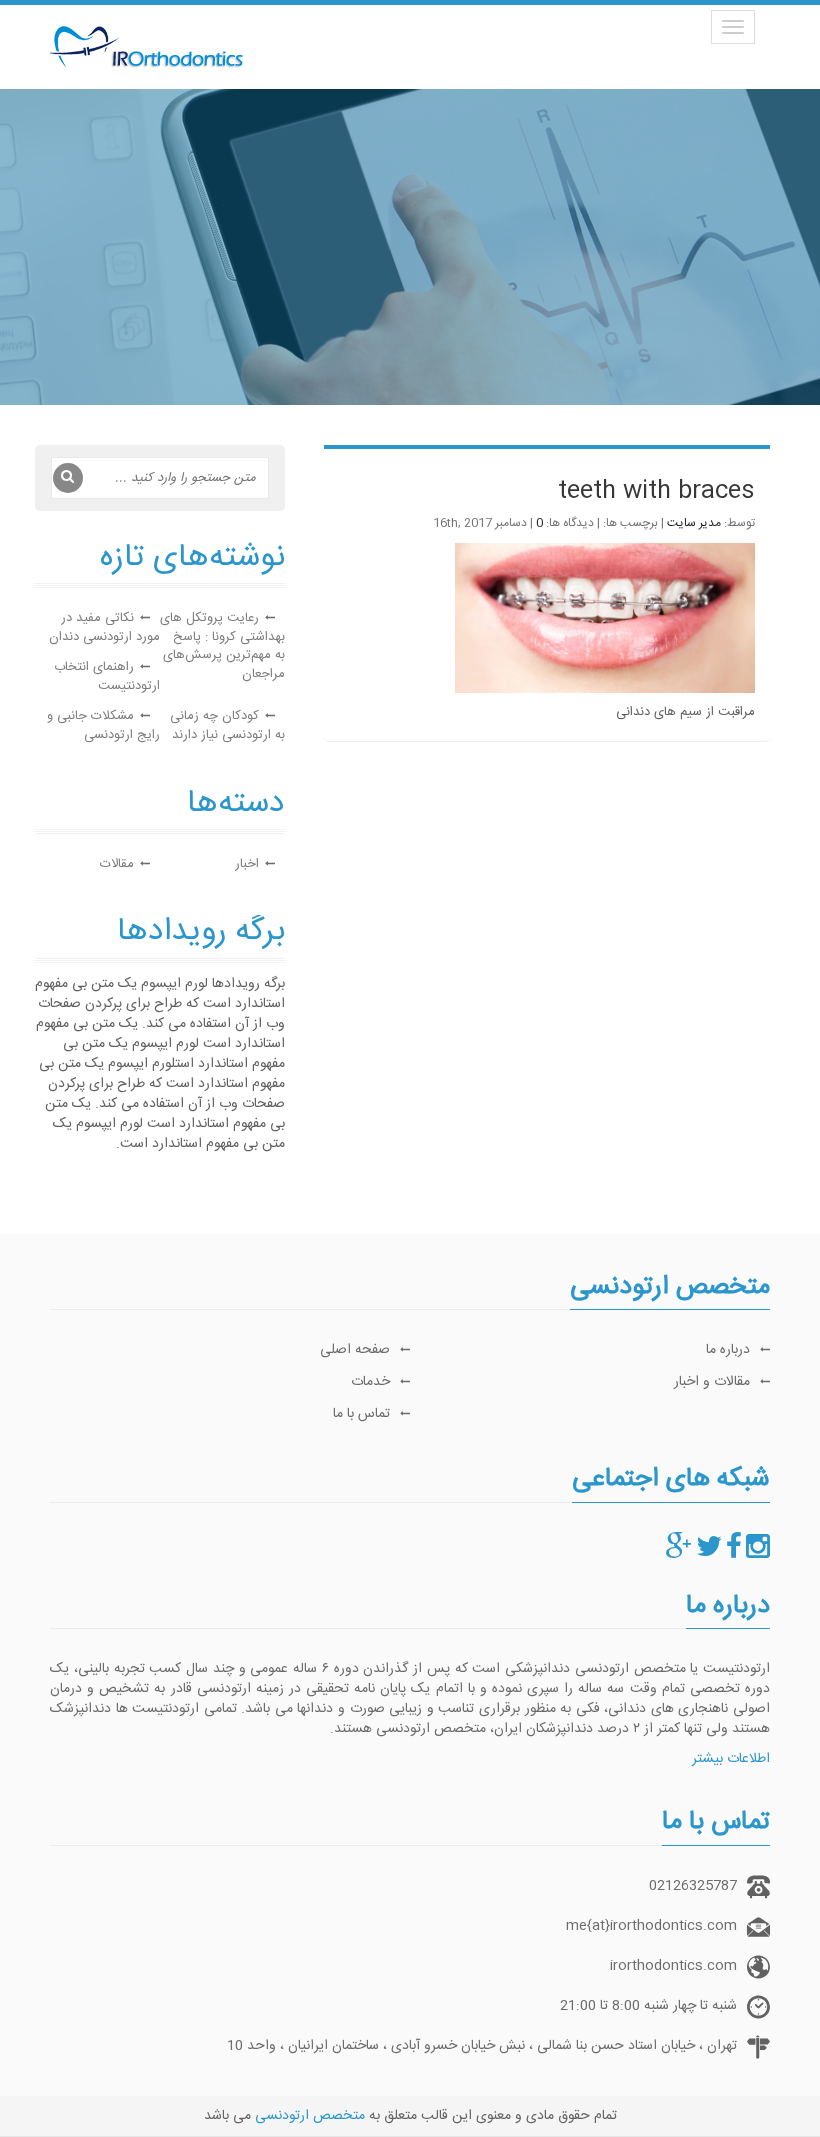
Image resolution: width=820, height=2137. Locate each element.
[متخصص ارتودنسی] (758, 1553)
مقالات (117, 864)
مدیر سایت (694, 523)
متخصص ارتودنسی (310, 2116)
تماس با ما (361, 1414)
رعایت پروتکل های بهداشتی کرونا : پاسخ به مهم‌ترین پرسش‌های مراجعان (222, 646)
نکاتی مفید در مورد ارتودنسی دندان (104, 627)
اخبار (247, 864)
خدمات (370, 1382)
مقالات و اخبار (712, 1382)
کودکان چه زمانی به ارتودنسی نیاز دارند (227, 725)
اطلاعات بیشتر (731, 1759)
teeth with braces (656, 492)
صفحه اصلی (355, 1350)
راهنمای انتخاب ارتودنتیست (107, 676)
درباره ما (728, 1350)
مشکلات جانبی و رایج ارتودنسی (103, 725)
